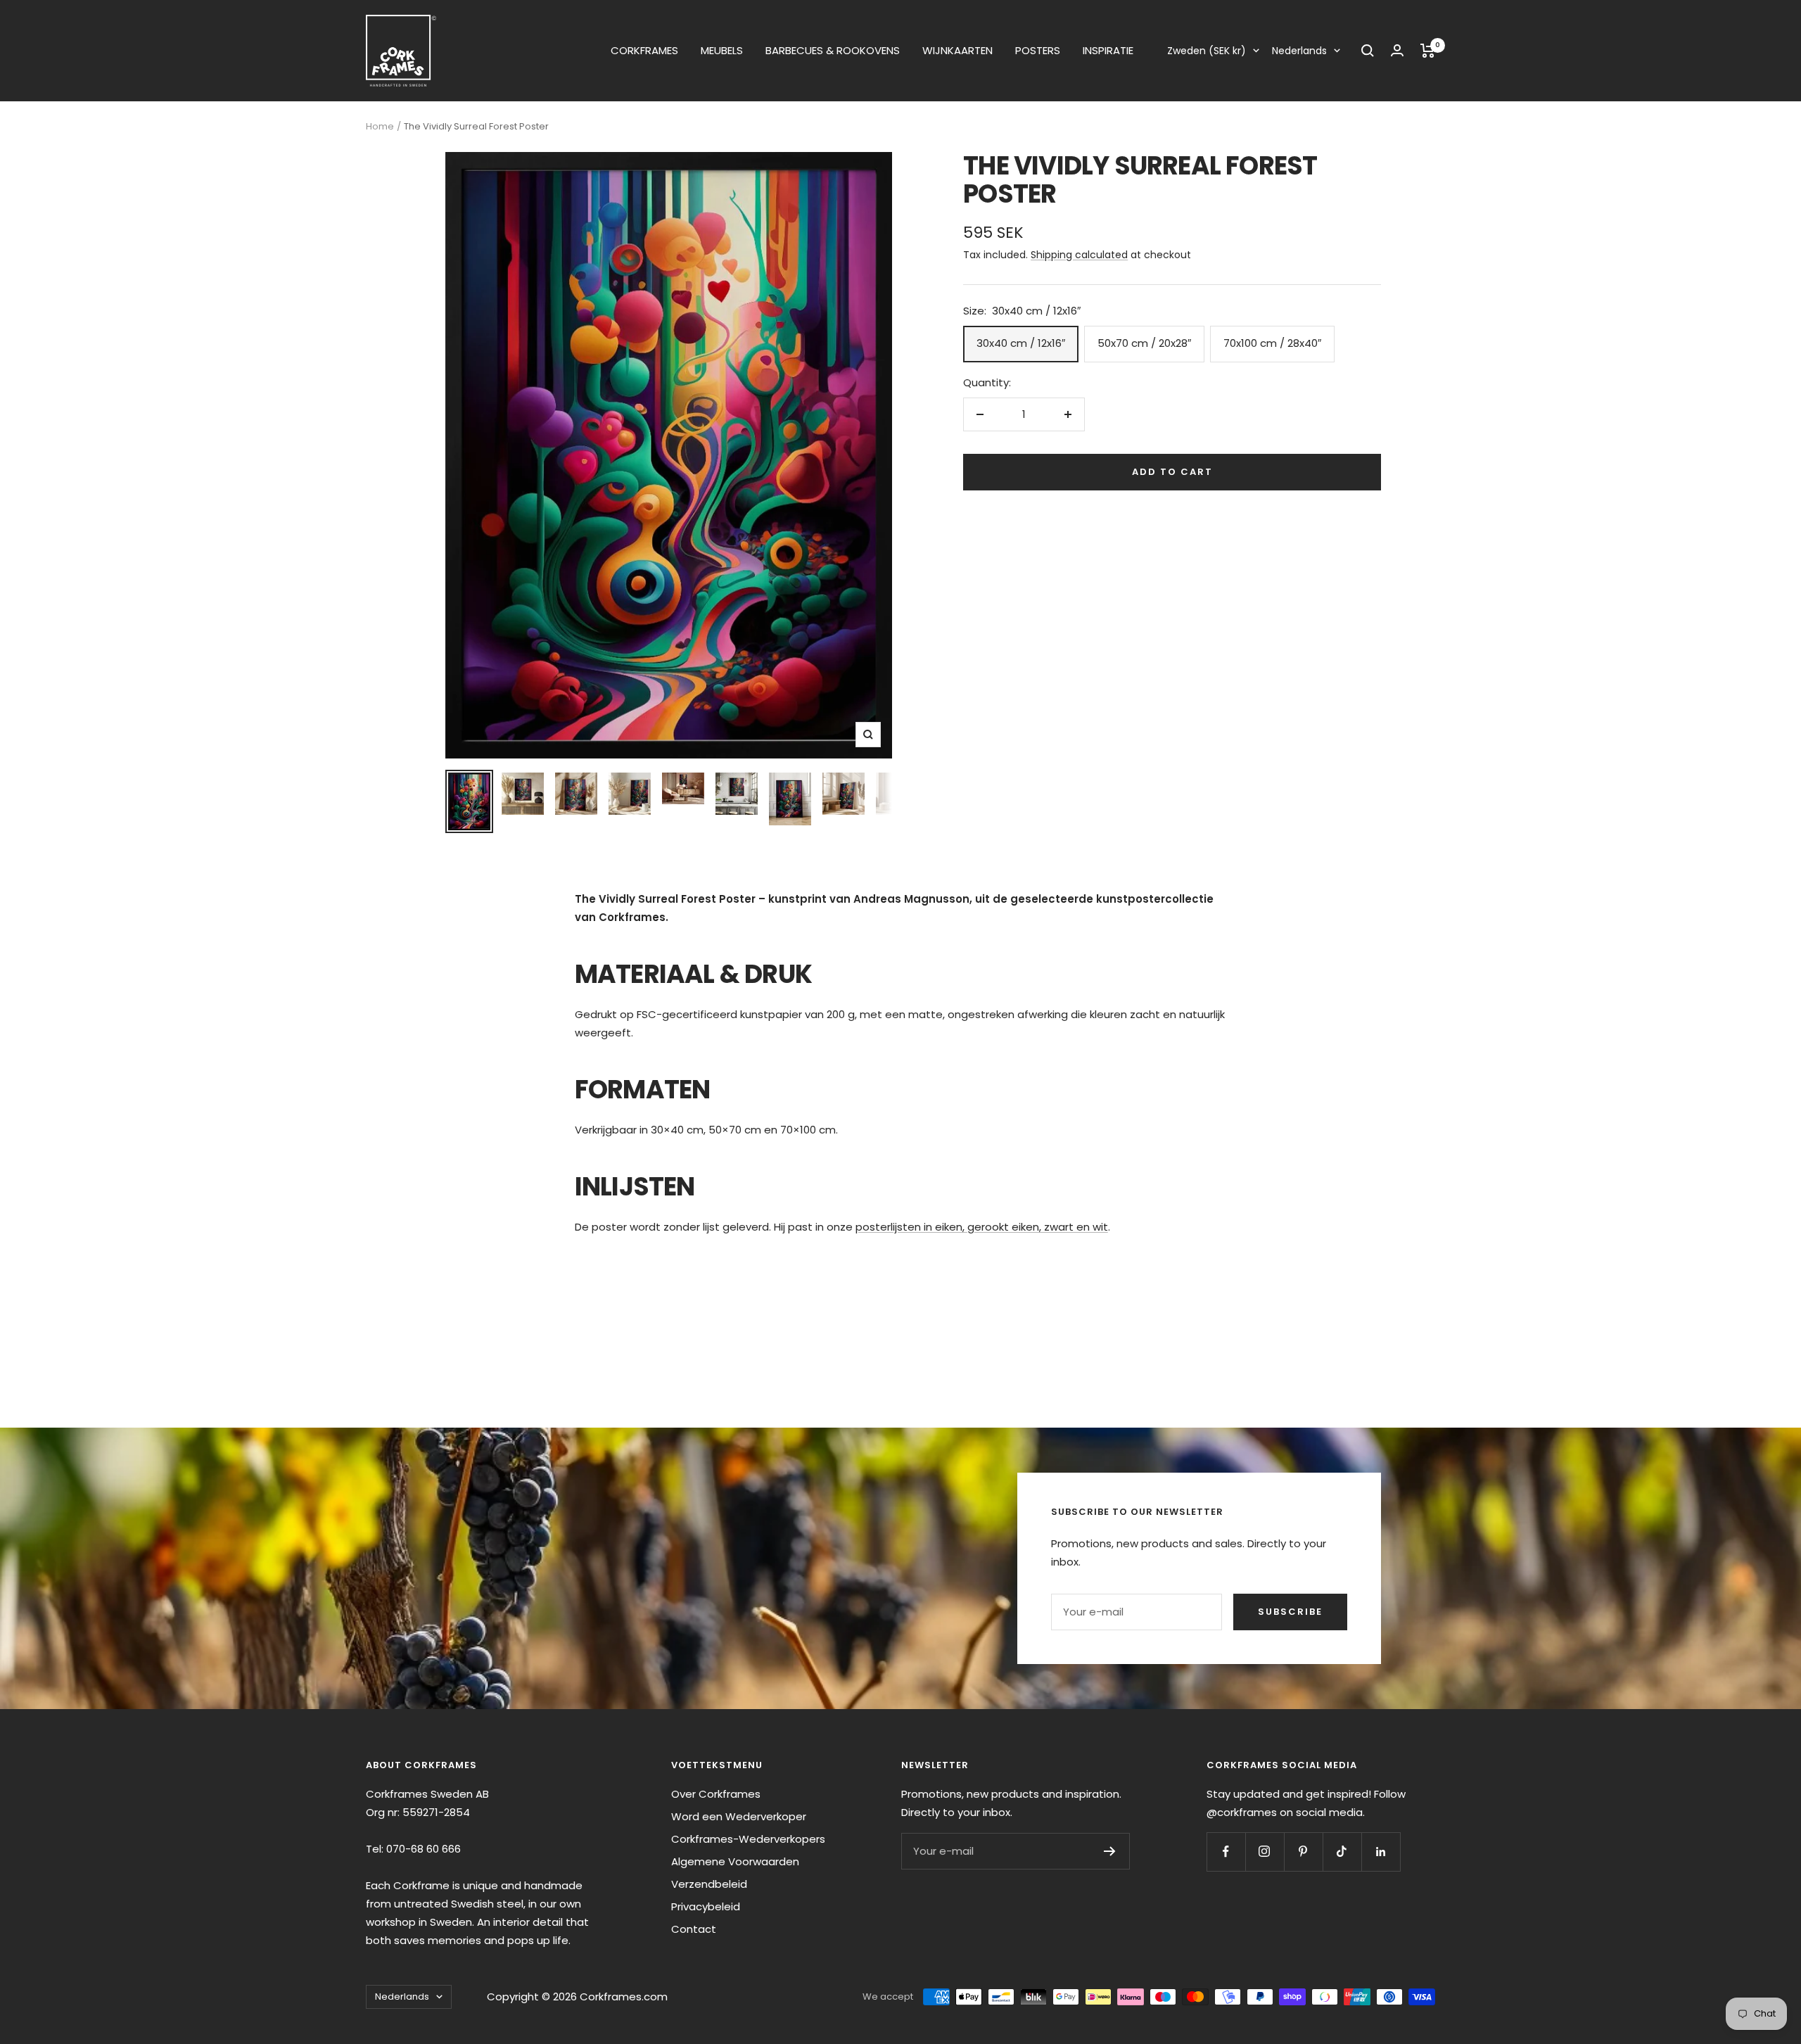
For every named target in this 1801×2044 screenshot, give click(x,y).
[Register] (1110, 1851)
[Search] (1368, 51)
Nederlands (1299, 51)
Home (380, 126)
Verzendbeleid (709, 1884)
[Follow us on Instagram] (1265, 1852)
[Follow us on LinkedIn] (1381, 1852)
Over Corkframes (716, 1794)
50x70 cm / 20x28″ (1144, 343)
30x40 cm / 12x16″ (1021, 343)
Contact (694, 1929)
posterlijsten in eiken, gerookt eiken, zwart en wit (982, 1227)
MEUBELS (722, 50)
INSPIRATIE (1108, 50)
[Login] (1397, 50)
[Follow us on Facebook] (1226, 1852)
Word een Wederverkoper (739, 1816)
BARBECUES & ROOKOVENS (833, 50)
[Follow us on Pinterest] (1303, 1852)
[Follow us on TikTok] (1342, 1852)
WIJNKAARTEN (957, 50)
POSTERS (1038, 50)
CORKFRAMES (644, 50)
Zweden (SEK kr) (1207, 51)
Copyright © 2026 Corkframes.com (577, 1997)
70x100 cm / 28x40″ (1272, 343)
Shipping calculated (1079, 255)
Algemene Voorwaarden (735, 1861)
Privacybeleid (706, 1906)
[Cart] (1428, 51)
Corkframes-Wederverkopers (748, 1839)
